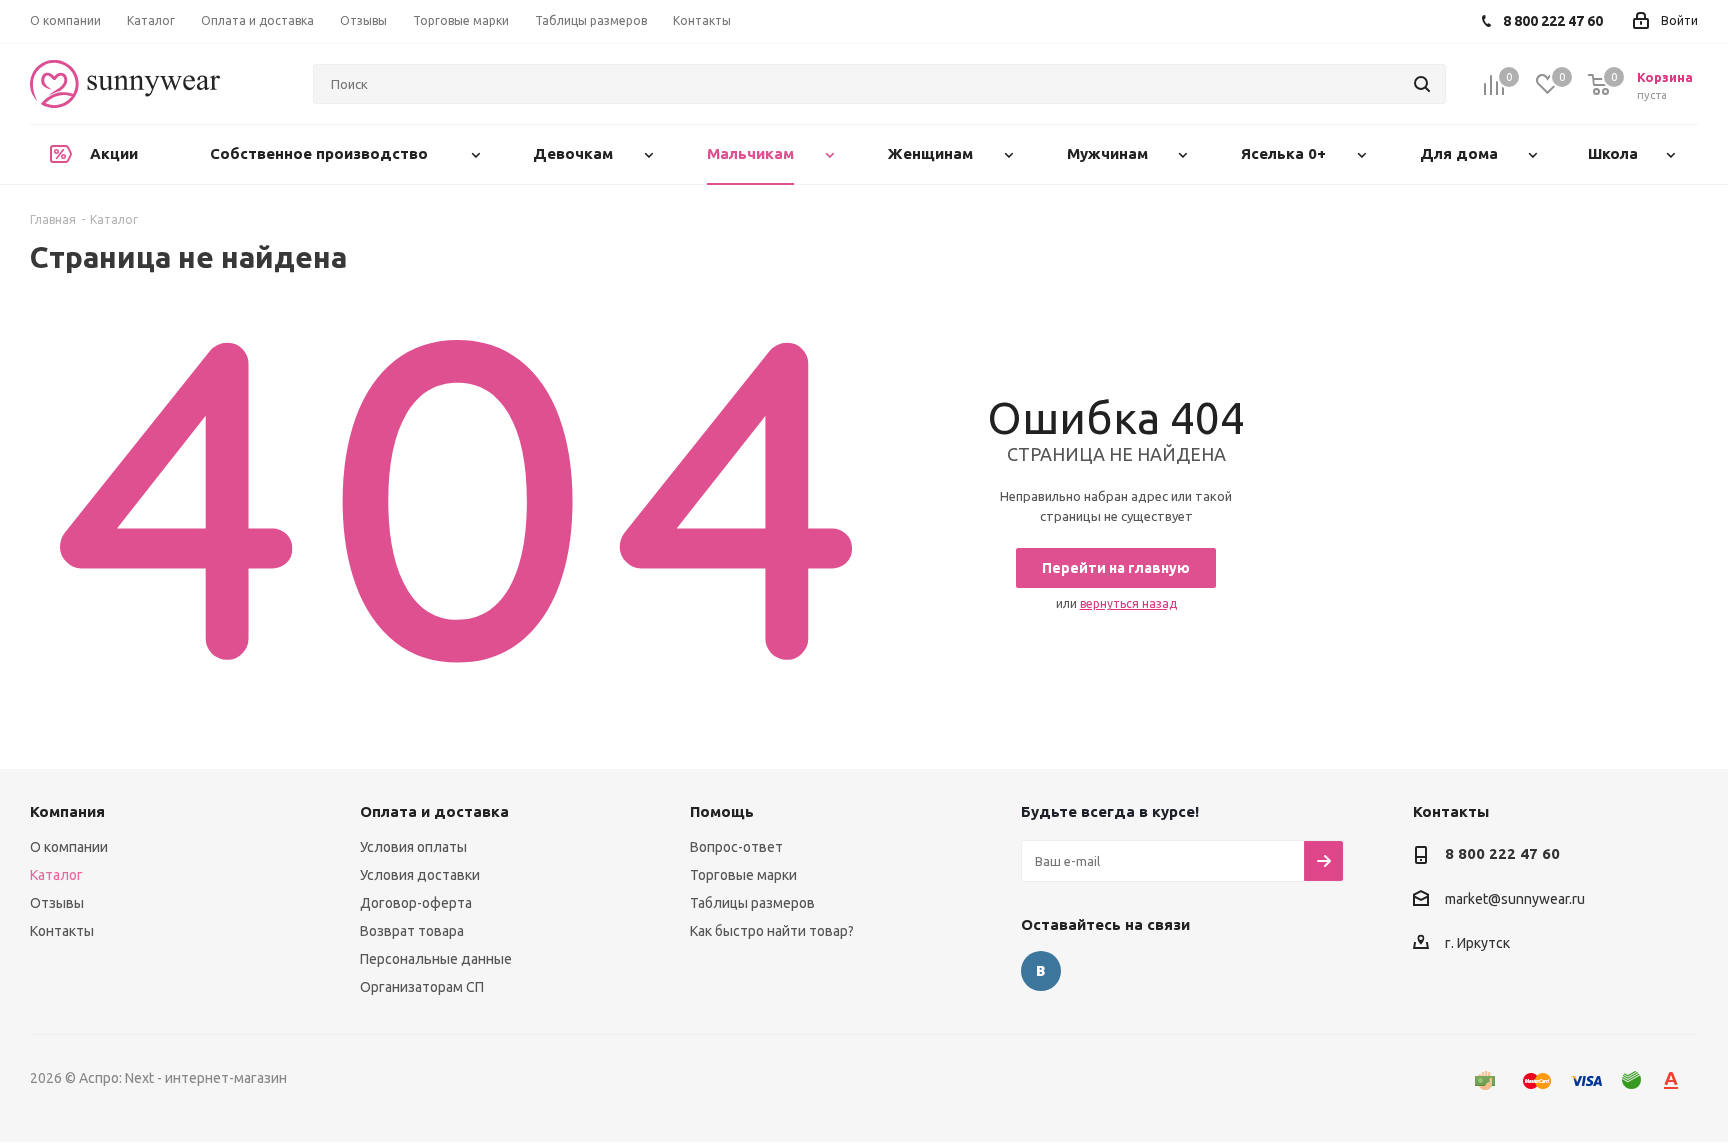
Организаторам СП (422, 987)
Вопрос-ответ (736, 847)
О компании (69, 847)
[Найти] (1422, 84)
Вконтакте (1041, 971)
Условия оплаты (413, 847)
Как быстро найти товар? (772, 931)
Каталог (56, 875)
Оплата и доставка (434, 811)
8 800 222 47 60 (1502, 853)
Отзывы (57, 903)
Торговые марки (743, 875)
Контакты (62, 931)
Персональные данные (436, 959)
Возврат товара (412, 931)
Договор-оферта (416, 903)
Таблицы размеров (752, 903)
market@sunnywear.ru (1515, 899)
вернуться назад (1128, 603)
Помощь (722, 811)
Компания (67, 811)
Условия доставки (420, 875)
